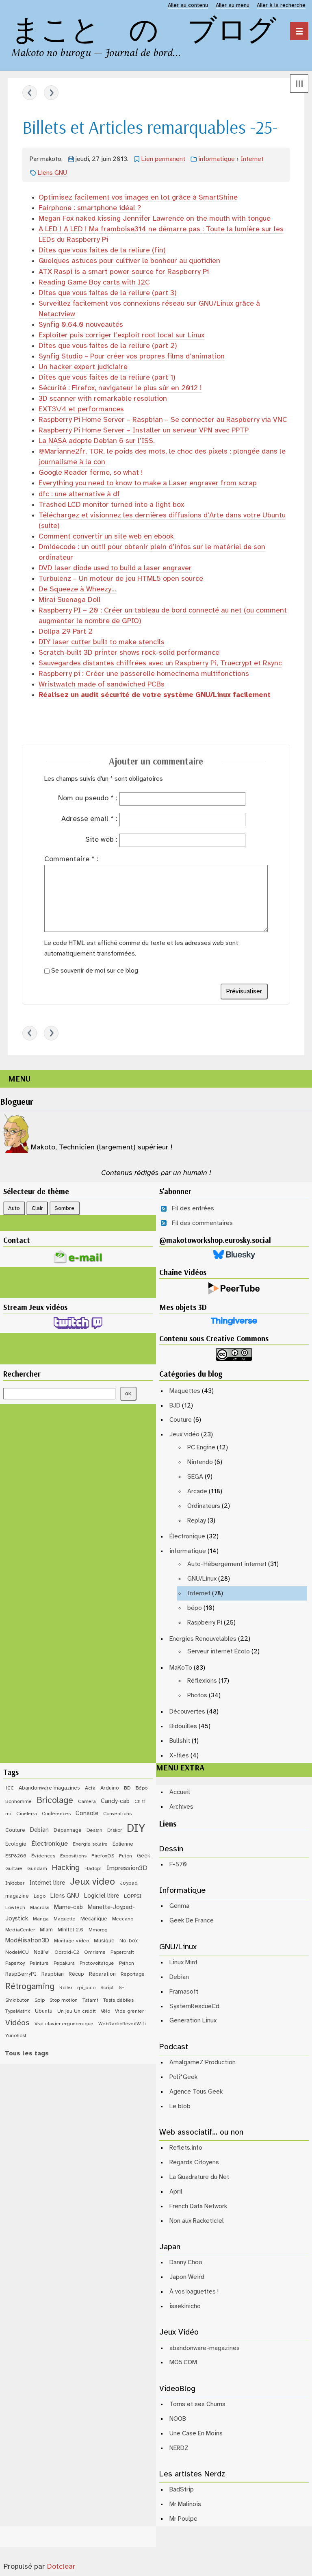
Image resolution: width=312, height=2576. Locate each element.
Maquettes (185, 1391)
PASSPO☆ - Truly (51, 93)
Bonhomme (18, 1802)
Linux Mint (183, 1962)
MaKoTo (181, 1668)
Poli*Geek (183, 2077)
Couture (181, 1420)
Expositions (73, 1856)
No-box (129, 1941)
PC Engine (201, 1448)
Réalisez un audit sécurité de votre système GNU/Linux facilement (155, 695)
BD (127, 1788)
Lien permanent (163, 159)
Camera (87, 1802)
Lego (40, 1896)
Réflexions (202, 1681)
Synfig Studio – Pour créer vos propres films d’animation (132, 357)
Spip (40, 2000)
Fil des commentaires (202, 1223)
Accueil (180, 1792)
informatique (217, 159)
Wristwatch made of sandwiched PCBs (102, 685)
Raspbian (53, 1974)
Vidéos (17, 2023)
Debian (39, 1830)
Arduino (110, 1788)
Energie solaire (90, 1844)
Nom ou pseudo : (88, 798)
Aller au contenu (188, 5)
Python (127, 1963)
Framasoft (184, 1992)
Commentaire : (71, 859)
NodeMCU (17, 1952)
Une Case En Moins (196, 2434)
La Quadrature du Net (199, 2177)
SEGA (195, 1477)
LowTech (15, 1908)
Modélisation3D (27, 1941)
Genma (179, 1906)
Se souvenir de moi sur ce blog (95, 971)
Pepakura (64, 1963)
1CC (10, 1788)
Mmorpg (98, 1930)
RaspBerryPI (21, 1974)
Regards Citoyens (194, 2162)
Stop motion (64, 2000)
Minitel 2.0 (71, 1930)
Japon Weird (187, 2277)
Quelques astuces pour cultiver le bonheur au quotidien (129, 261)
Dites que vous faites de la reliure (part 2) (108, 346)
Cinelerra (27, 1814)
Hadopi (93, 1869)
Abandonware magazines (49, 1788)
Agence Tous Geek (196, 2092)
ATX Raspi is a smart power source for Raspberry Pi (124, 272)
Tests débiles (118, 2000)
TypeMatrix (18, 2011)
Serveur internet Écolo (219, 1652)
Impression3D (127, 1868)
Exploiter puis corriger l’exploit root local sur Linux (121, 336)
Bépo (142, 1788)
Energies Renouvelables (203, 1639)
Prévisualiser (244, 992)
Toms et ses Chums (197, 2404)
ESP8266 (16, 1856)
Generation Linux (193, 2021)
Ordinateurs (204, 1506)
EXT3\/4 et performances (81, 409)
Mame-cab (68, 1907)
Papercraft (122, 1952)
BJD (175, 1406)
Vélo (105, 2011)
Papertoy (15, 1963)
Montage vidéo (71, 1941)
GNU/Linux (202, 1579)
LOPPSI (133, 1896)
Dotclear (61, 2567)
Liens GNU (52, 173)
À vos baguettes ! (194, 2292)
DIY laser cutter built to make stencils (102, 642)
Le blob (180, 2106)
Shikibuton (17, 2000)
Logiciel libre (102, 1896)
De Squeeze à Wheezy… (77, 590)
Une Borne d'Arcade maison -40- (30, 93)
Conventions (117, 1814)
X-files (179, 1756)
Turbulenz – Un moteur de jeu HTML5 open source (121, 579)
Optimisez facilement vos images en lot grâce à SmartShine (138, 198)
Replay (197, 1521)
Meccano (123, 1919)
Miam (46, 1930)
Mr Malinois (185, 2504)
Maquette (65, 1919)
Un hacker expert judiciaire (83, 367)
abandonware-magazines (205, 2348)
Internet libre (47, 1883)
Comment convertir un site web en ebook (106, 537)
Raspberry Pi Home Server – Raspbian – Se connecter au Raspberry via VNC (163, 420)
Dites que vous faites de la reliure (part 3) (108, 293)
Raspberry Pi (205, 1623)
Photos (197, 1695)
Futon (126, 1856)
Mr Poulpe (183, 2519)
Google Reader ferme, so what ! (91, 473)
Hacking (66, 1868)
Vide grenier (129, 2011)
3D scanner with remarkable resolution (103, 399)
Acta (90, 1788)
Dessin (94, 1830)
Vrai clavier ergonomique (64, 2024)
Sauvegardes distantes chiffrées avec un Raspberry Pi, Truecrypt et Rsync (160, 664)
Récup (76, 1974)
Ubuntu (44, 2011)
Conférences (56, 1814)
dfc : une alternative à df (79, 494)
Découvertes (187, 1712)
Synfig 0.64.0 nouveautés (81, 325)
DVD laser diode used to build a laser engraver (115, 568)
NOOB (178, 2419)
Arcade (197, 1491)
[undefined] (299, 31)
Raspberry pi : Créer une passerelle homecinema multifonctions (144, 674)
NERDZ (179, 2448)
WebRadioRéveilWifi (122, 2024)
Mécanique (94, 1919)
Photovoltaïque (97, 1963)
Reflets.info (186, 2148)
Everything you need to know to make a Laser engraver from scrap (148, 483)
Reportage (133, 1974)
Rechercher (22, 1374)
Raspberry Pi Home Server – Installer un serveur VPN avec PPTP (144, 431)
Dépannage (68, 1830)
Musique (104, 1941)
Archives (181, 1807)
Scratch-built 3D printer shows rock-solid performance (129, 653)
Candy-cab (115, 1801)
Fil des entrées (193, 1209)
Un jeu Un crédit (77, 2011)
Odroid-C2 (67, 1952)
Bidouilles (183, 1726)
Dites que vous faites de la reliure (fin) (102, 251)
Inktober (15, 1883)
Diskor (115, 1830)
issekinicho (185, 2306)
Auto (14, 1208)
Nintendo (200, 1462)
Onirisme (95, 1952)
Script (107, 1988)
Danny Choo (186, 2262)
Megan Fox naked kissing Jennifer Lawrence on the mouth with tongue (155, 219)
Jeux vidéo (184, 1435)
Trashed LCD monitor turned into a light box (111, 505)
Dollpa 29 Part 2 (66, 632)
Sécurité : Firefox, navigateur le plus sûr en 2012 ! (120, 388)
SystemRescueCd (194, 2006)
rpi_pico (86, 1988)
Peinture (39, 1963)
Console (87, 1814)
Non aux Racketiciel (197, 2221)
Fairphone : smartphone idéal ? (90, 208)
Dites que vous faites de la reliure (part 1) (107, 378)
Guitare (14, 1869)
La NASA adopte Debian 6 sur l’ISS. (97, 441)
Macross (40, 1908)
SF (121, 1988)
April (176, 2192)
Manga (41, 1919)
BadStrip (182, 2490)
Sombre (64, 1208)
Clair (37, 1208)
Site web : (101, 840)
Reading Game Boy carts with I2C (94, 283)
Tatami (90, 2000)
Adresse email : (89, 819)
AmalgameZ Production (203, 2062)
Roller (66, 1988)
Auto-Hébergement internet (227, 1564)
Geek (144, 1856)
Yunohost (16, 2036)
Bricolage (55, 1801)
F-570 (178, 1865)
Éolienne (123, 1844)
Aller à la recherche (281, 5)
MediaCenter (20, 1930)
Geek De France (192, 1921)
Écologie (16, 1844)
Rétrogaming (30, 1987)
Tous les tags (27, 2054)
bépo (195, 1608)
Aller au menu (233, 5)
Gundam (37, 1869)
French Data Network (198, 2206)
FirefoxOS (103, 1856)
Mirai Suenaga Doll (70, 600)
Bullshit (180, 1741)
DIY (136, 1829)
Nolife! (42, 1952)
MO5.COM (183, 2362)
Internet (252, 159)
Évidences (43, 1856)
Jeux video (92, 1882)
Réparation (102, 1974)
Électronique (187, 1537)
